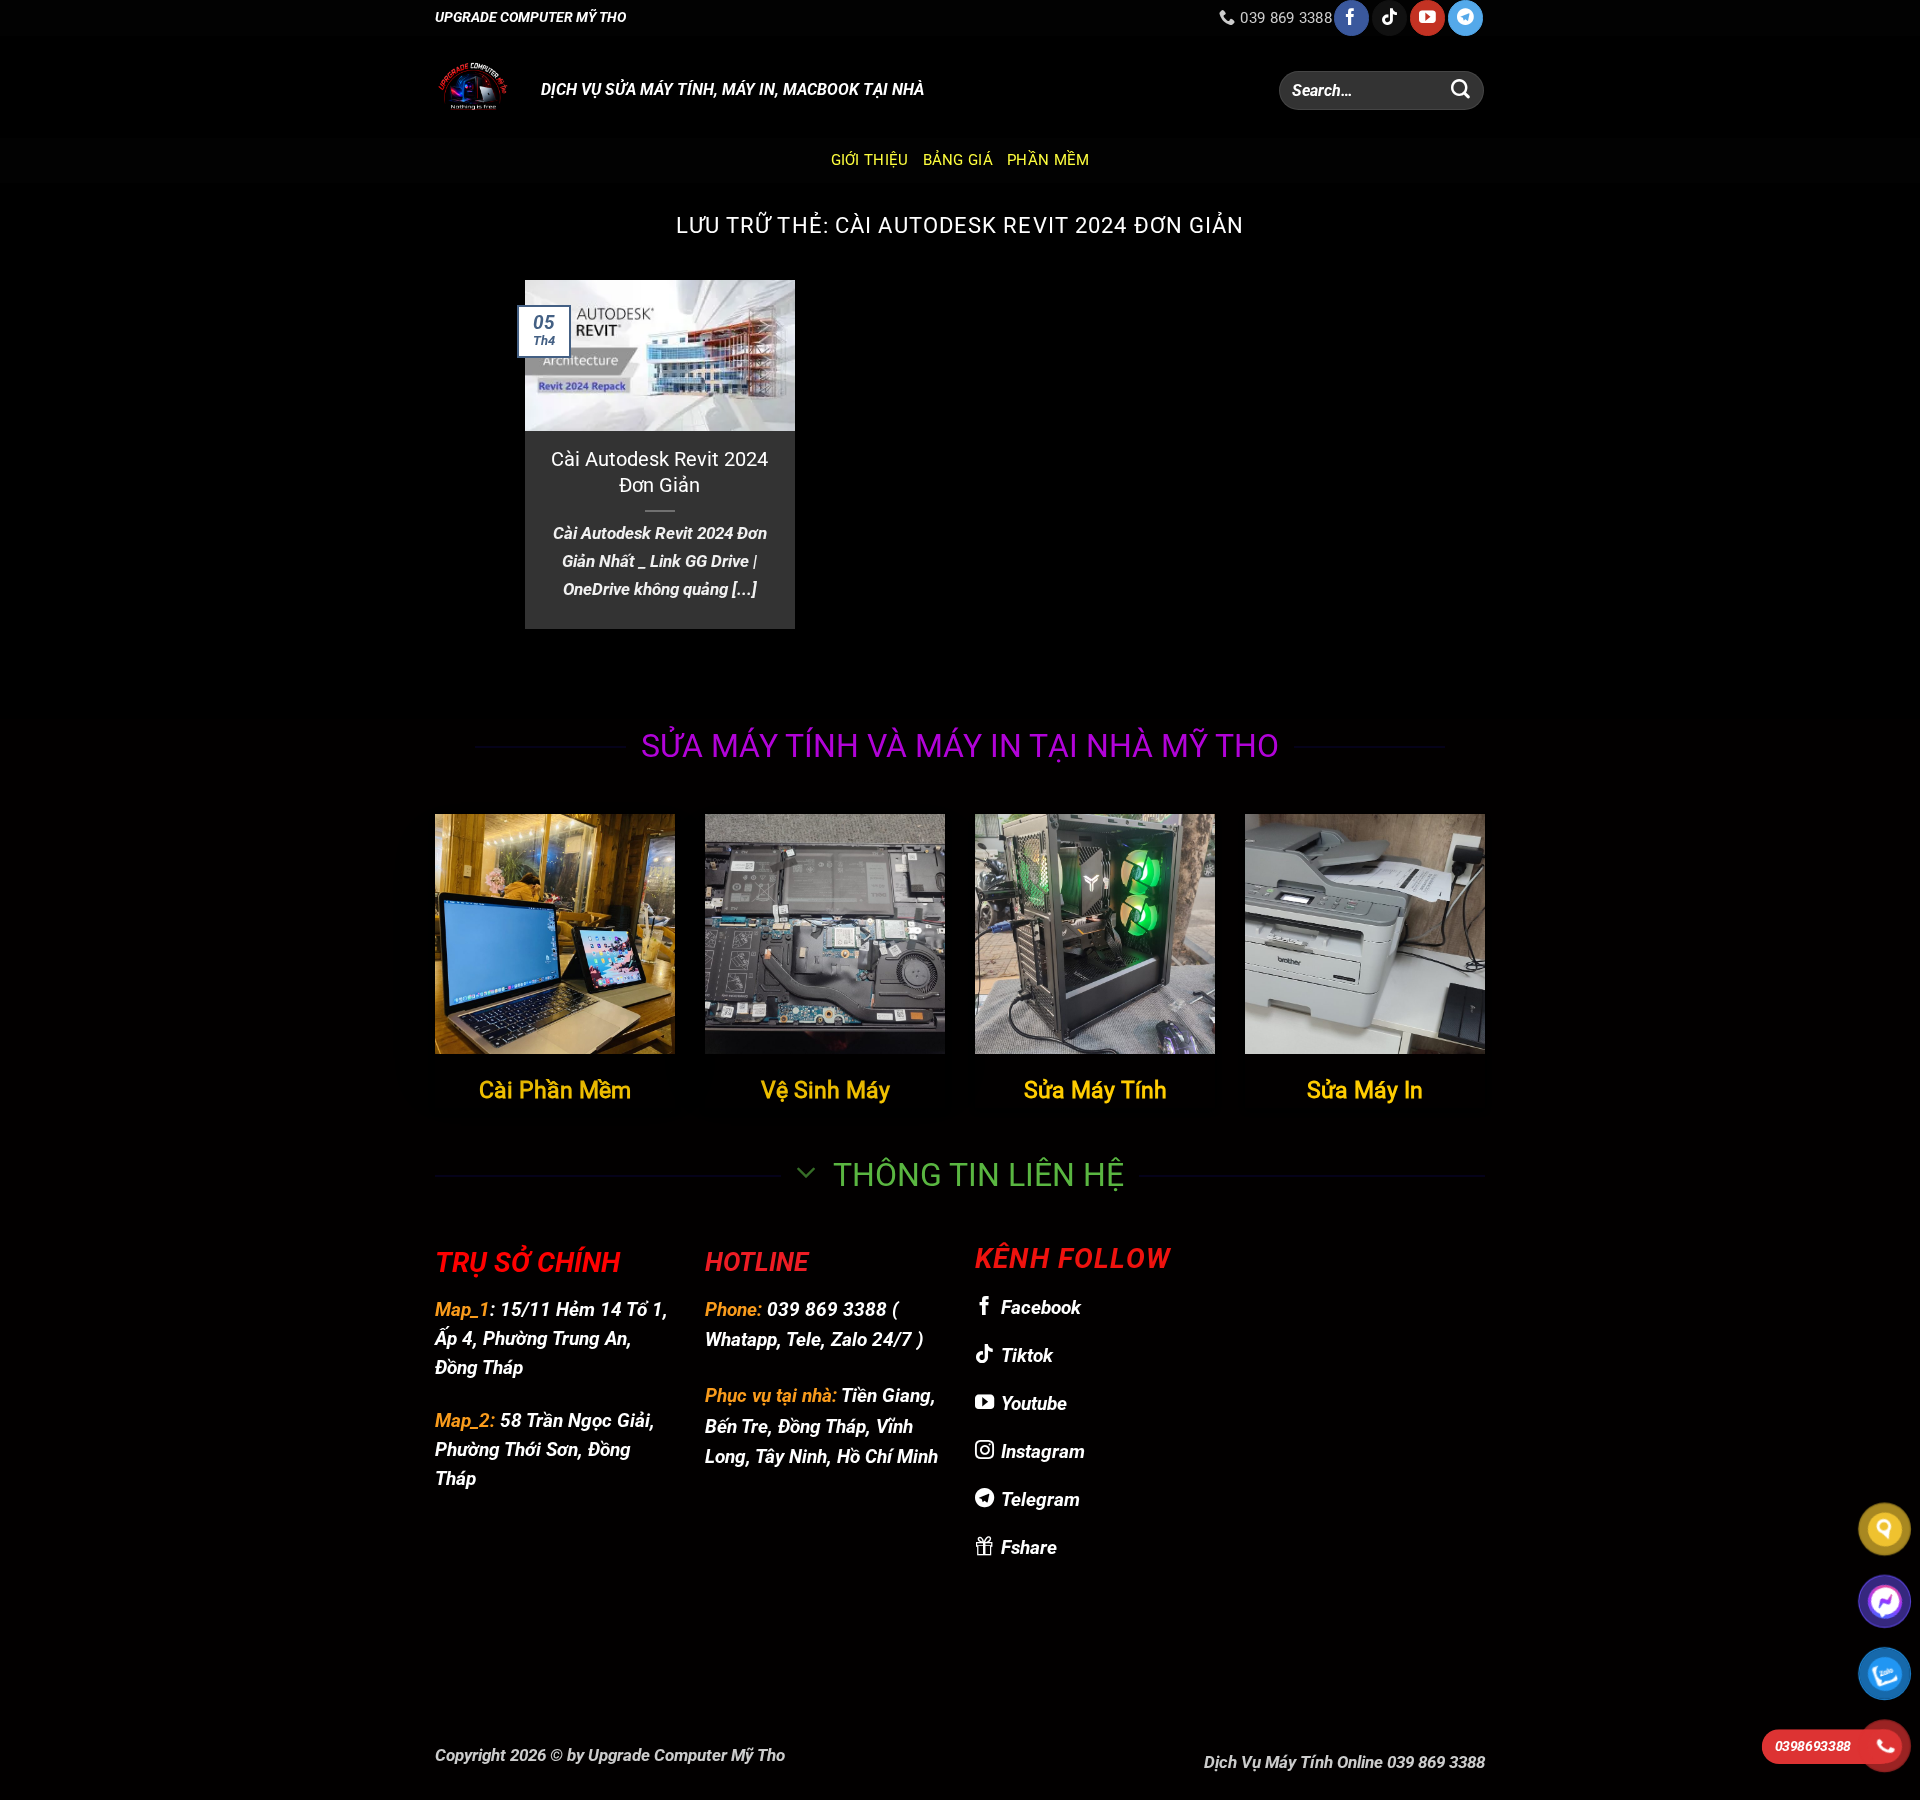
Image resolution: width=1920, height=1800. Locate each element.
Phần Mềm (1048, 160)
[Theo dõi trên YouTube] (1427, 18)
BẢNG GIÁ (958, 160)
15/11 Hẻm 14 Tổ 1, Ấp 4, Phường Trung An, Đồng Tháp (551, 1338)
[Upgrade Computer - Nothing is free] (473, 87)
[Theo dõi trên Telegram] (1465, 18)
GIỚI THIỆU (870, 160)
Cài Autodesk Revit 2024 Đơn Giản (659, 472)
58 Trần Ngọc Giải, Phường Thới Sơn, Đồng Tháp (545, 1449)
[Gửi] (1461, 91)
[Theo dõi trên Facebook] (1351, 18)
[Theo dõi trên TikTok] (1389, 18)
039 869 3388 (827, 1309)
